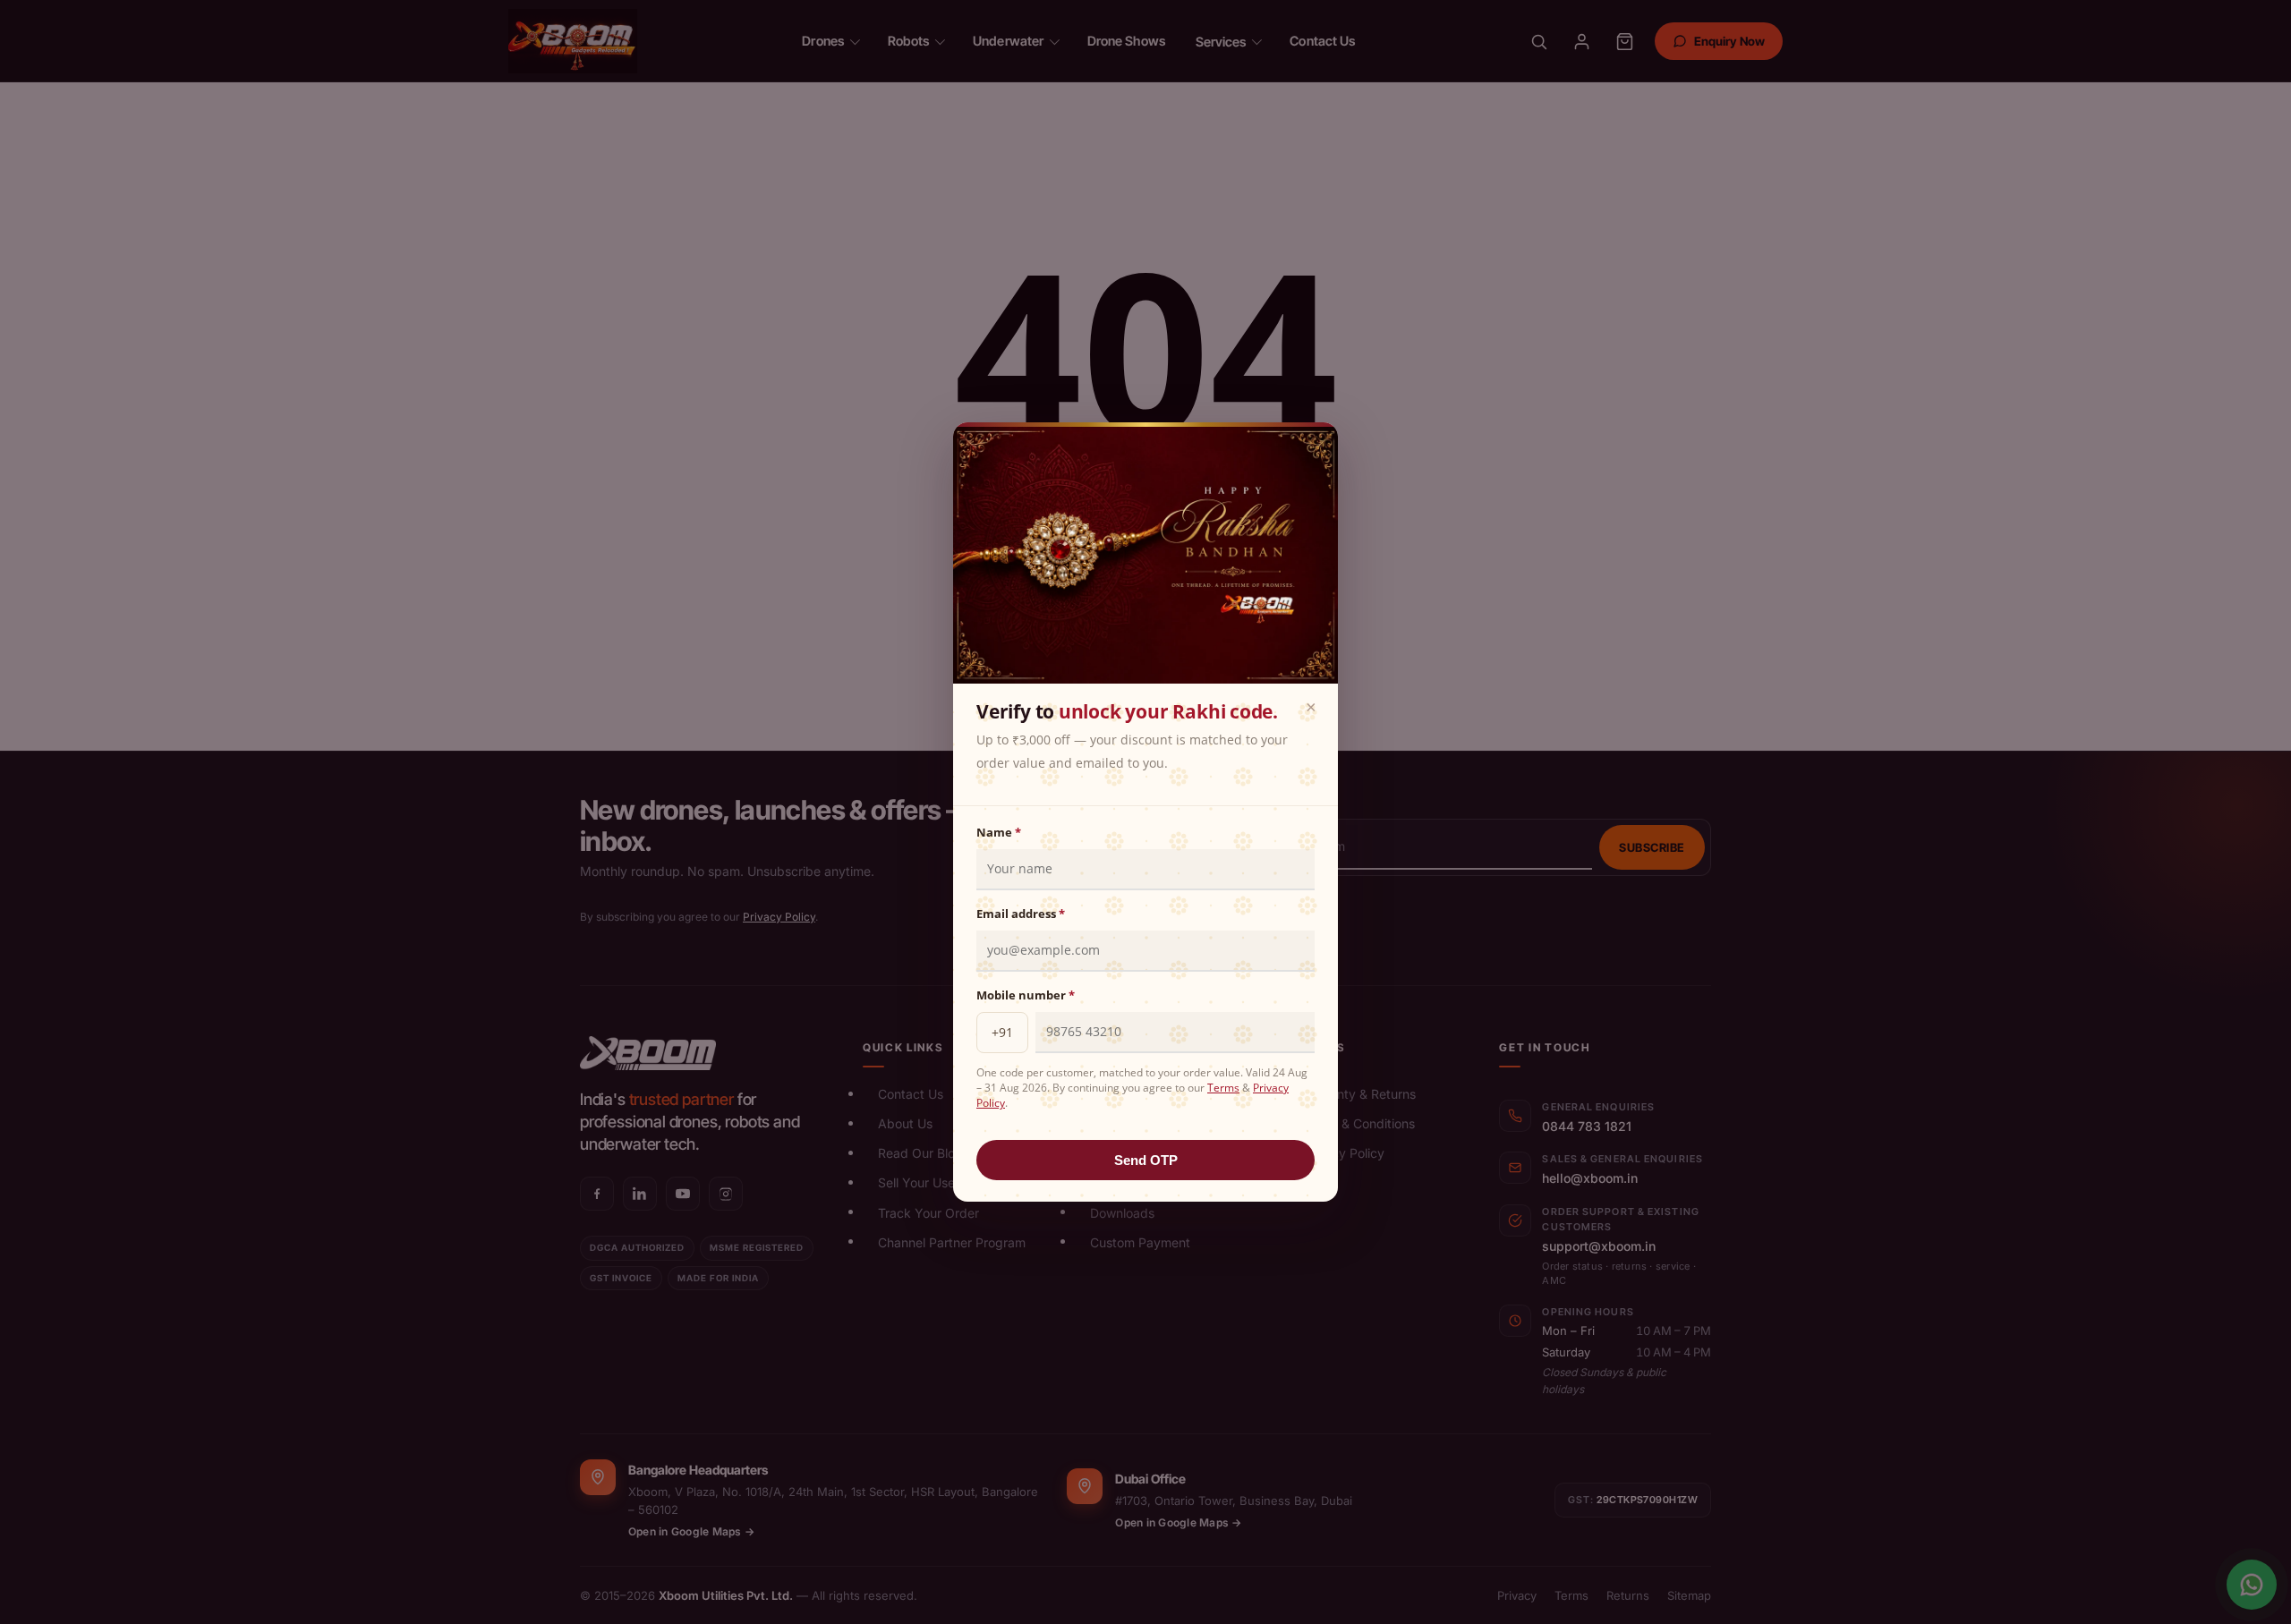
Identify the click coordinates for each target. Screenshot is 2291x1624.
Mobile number (1026, 995)
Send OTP (1146, 1160)
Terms (1223, 1088)
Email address (1021, 914)
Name (999, 832)
